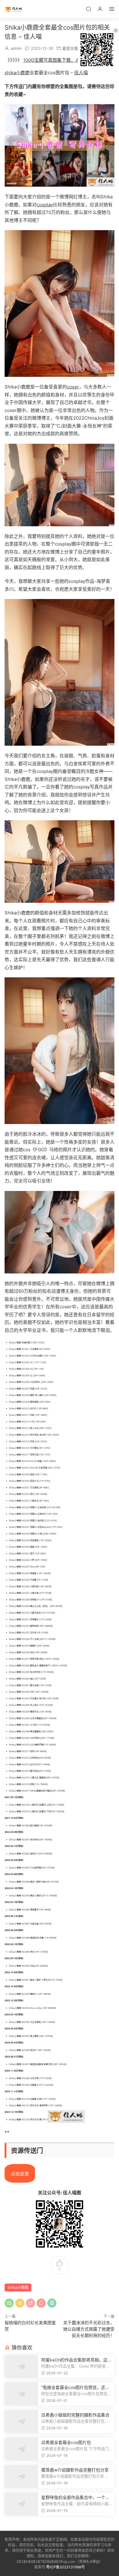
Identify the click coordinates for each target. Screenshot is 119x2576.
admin (16, 48)
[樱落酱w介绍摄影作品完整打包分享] (21, 2477)
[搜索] (88, 9)
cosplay (45, 205)
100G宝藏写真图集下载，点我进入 (58, 60)
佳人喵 (14, 9)
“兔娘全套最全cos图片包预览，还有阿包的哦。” (75, 2388)
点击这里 (20, 2174)
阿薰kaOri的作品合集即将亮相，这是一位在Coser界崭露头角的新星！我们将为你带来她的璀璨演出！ (76, 2360)
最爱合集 (70, 48)
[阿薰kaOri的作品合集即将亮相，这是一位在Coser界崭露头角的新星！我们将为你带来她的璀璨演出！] (21, 2367)
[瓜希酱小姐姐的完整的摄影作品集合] (21, 2422)
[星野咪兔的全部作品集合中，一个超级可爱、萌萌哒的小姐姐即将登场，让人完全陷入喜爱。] (21, 2504)
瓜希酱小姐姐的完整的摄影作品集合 (75, 2415)
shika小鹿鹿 (17, 73)
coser (73, 387)
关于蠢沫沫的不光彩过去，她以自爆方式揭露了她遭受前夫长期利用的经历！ (89, 2329)
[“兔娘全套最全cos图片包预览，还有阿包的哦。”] (21, 2394)
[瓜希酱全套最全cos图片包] (21, 2449)
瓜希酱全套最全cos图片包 (66, 2442)
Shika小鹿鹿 (18, 2287)
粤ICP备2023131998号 (65, 2567)
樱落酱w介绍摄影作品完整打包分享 (75, 2470)
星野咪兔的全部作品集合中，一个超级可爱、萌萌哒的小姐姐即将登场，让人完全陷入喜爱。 (75, 2498)
